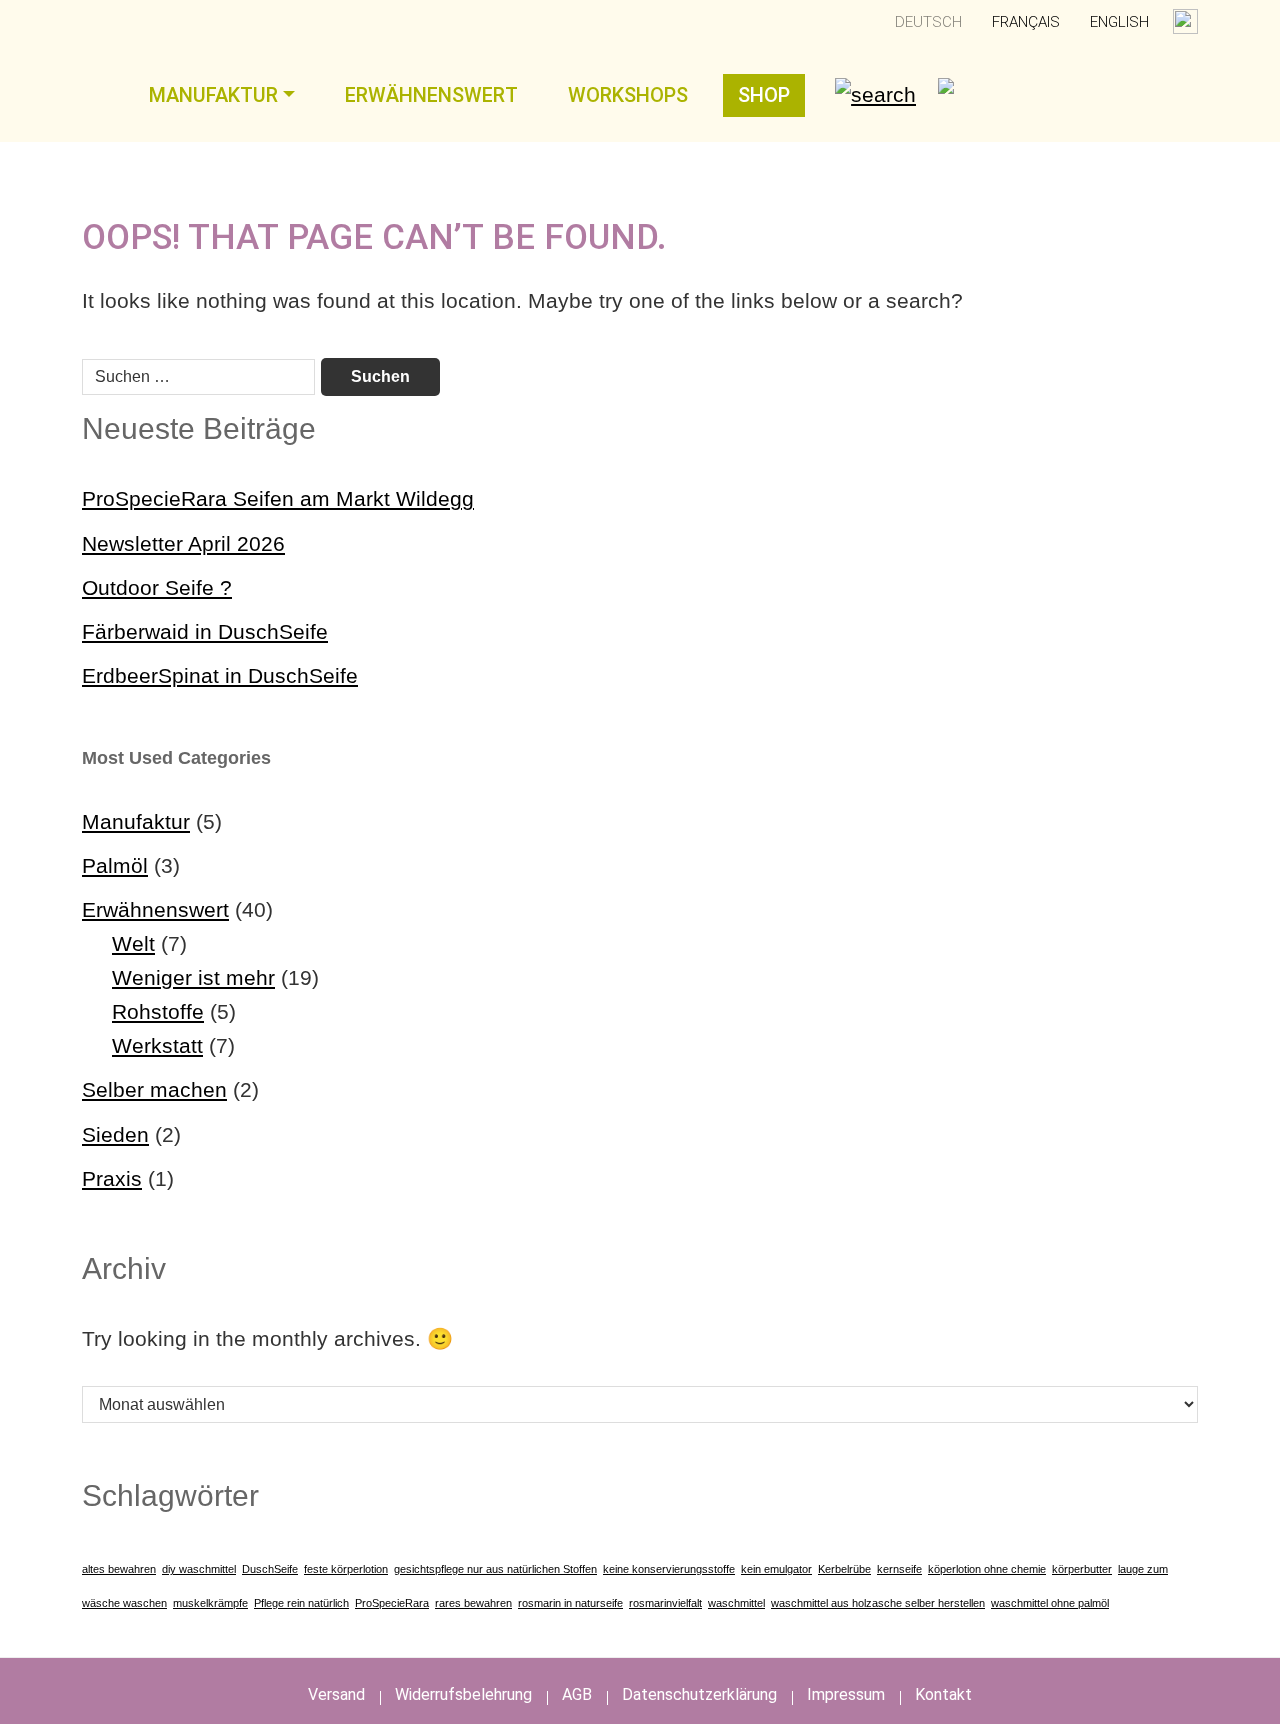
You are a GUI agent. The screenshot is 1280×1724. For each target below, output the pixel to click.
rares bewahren (473, 1603)
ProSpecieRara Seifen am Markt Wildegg (278, 498)
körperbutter (1082, 1569)
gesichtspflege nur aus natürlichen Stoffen (495, 1569)
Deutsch (928, 22)
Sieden (115, 1134)
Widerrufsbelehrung (463, 1694)
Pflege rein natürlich (301, 1603)
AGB (577, 1694)
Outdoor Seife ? (157, 587)
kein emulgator (776, 1569)
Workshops (628, 95)
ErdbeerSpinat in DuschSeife (220, 675)
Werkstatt (157, 1045)
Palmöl (115, 865)
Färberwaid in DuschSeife (205, 631)
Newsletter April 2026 (183, 543)
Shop (764, 95)
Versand (336, 1694)
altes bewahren (119, 1569)
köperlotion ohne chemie (987, 1569)
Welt (133, 943)
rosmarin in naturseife (570, 1603)
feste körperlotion (346, 1569)
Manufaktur (213, 95)
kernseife (899, 1569)
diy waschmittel (199, 1569)
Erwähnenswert (431, 95)
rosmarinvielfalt (665, 1603)
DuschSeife (270, 1569)
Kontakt (943, 1694)
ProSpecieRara (392, 1603)
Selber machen (154, 1089)
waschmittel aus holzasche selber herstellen (878, 1603)
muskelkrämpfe (210, 1603)
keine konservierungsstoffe (669, 1569)
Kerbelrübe (844, 1569)
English (1119, 22)
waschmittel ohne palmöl (1050, 1603)
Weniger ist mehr (193, 977)
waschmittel (736, 1603)
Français (1026, 22)
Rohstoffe (158, 1011)
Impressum (846, 1694)
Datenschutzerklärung (699, 1694)
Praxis (112, 1178)
